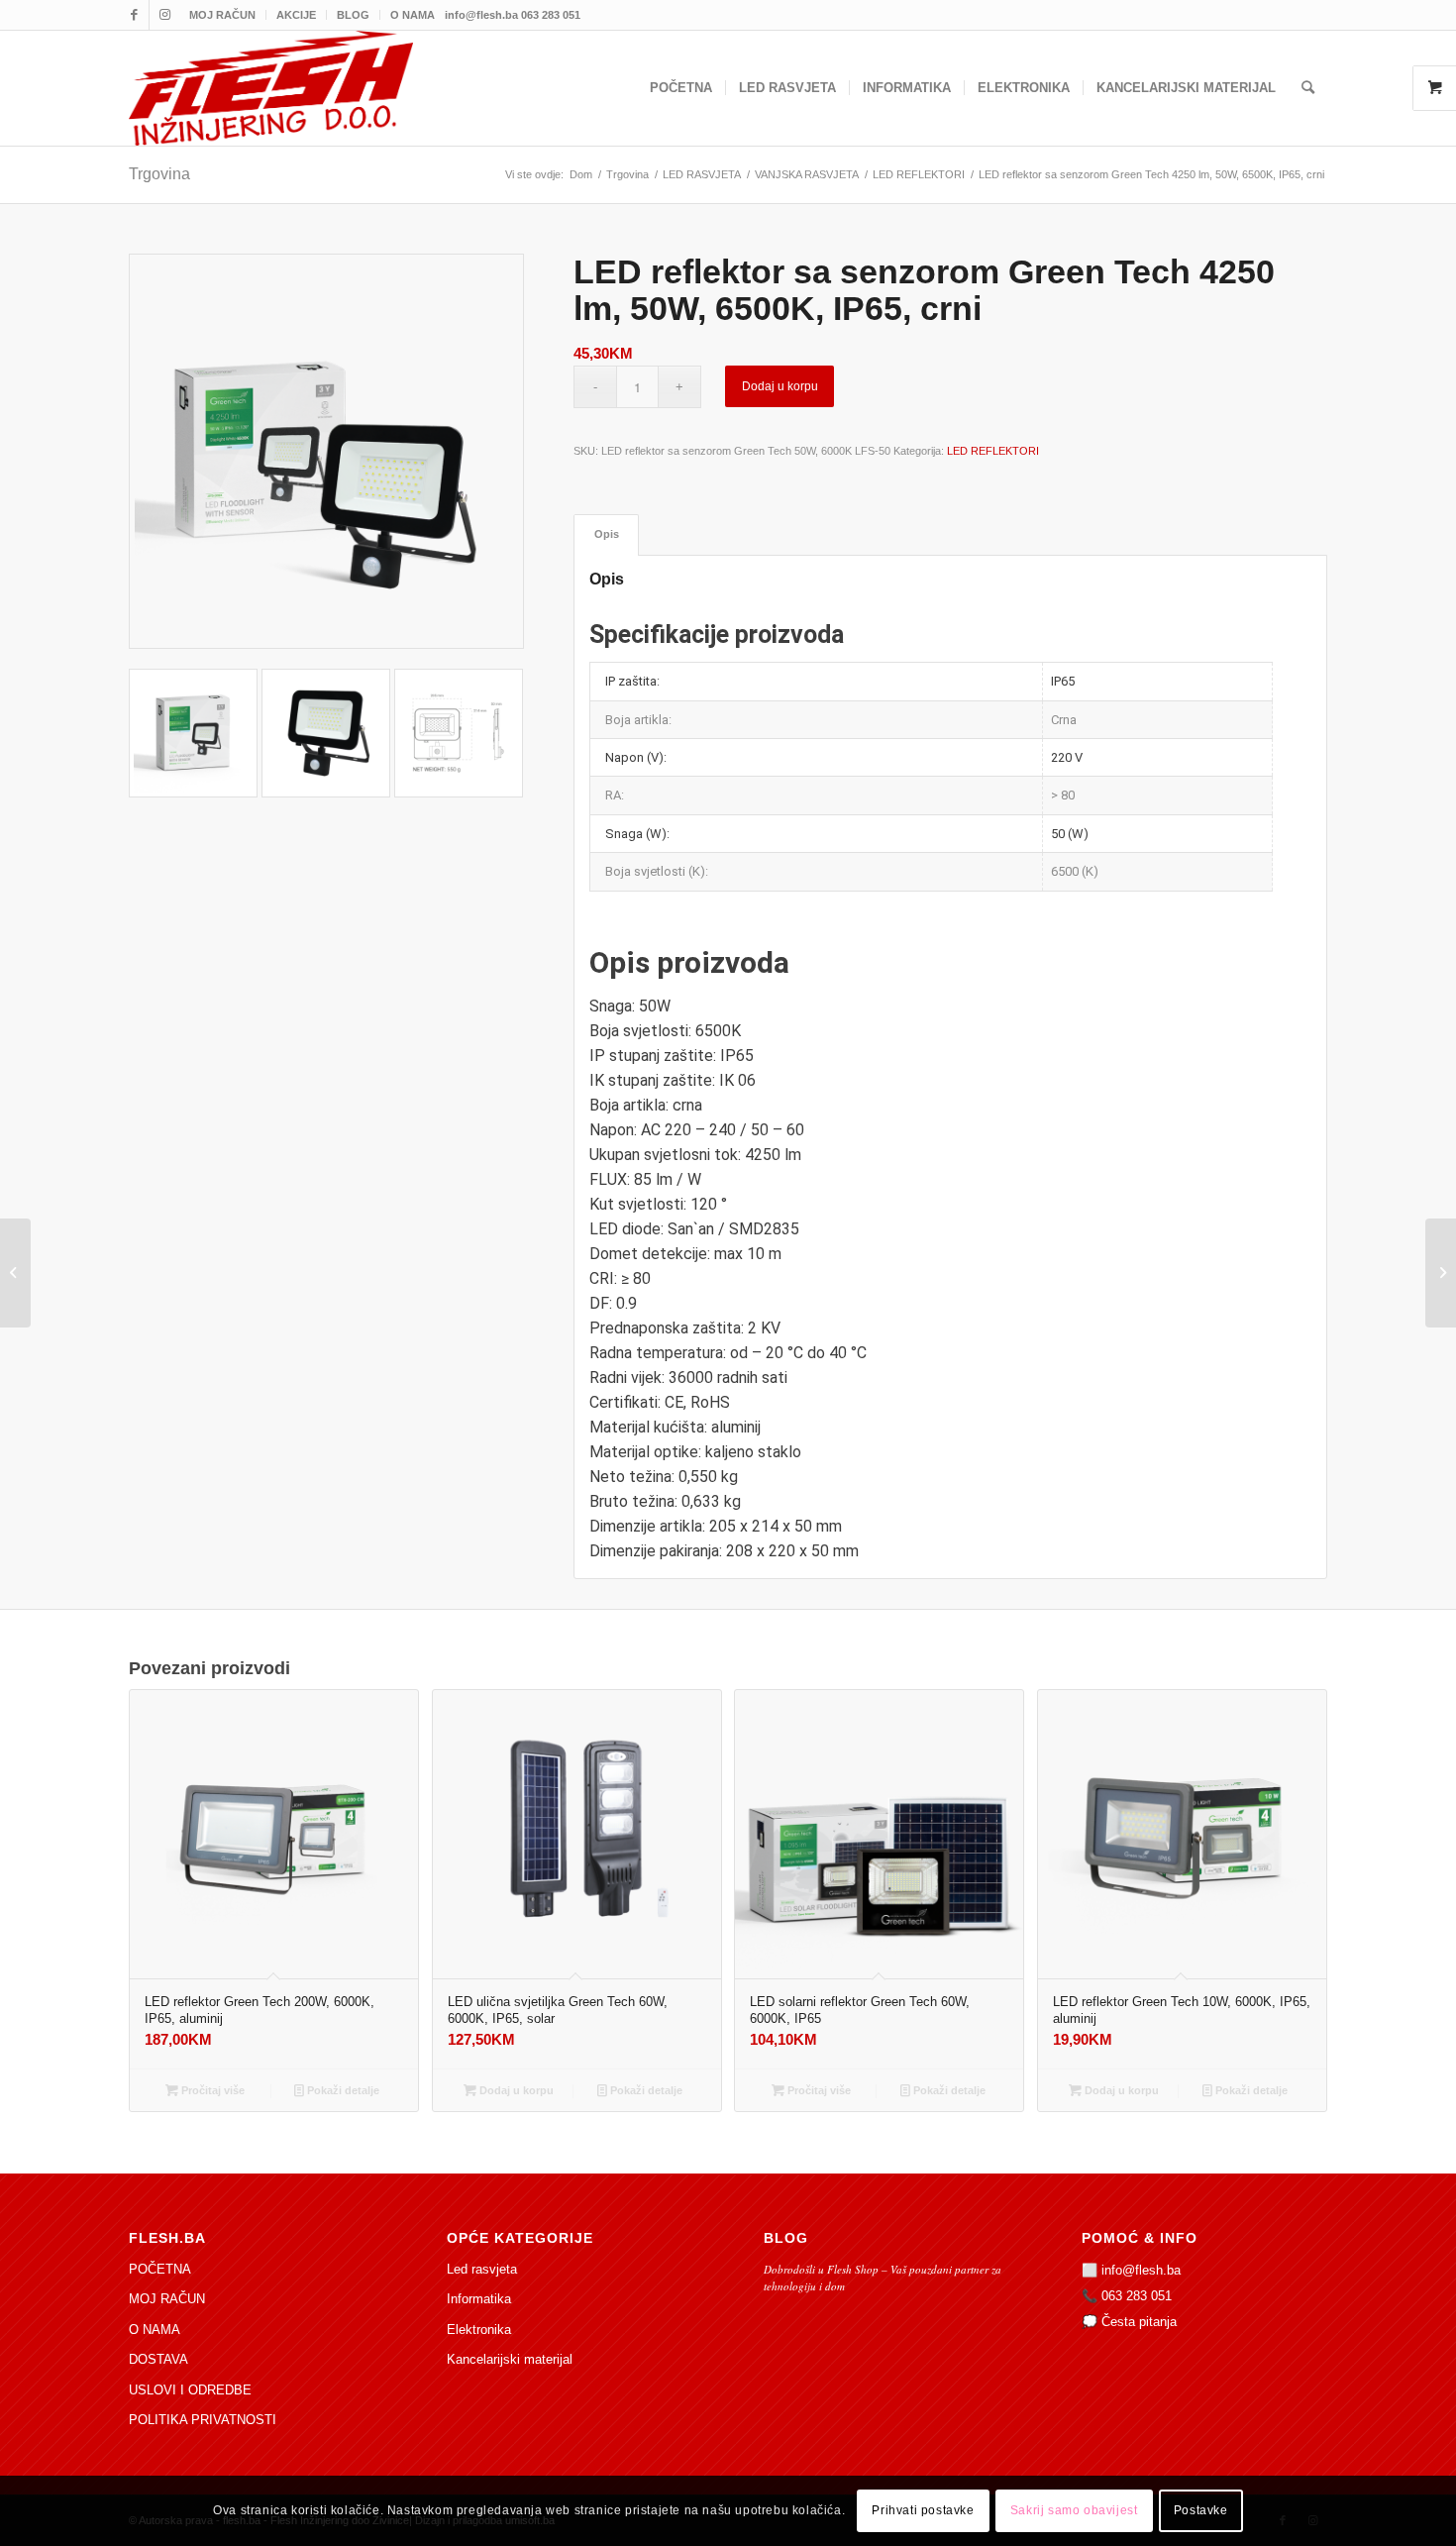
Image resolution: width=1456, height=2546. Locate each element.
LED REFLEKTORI (993, 451)
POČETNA (160, 2269)
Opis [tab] (607, 534)
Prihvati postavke (923, 2511)
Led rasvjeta (482, 2269)
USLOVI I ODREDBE (190, 2390)
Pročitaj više (211, 2090)
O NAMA (413, 15)
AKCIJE (296, 15)
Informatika (479, 2299)
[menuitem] (223, 15)
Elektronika (479, 2330)
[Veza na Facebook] (134, 15)
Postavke (1201, 2511)
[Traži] (1308, 88)
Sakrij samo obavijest (1074, 2511)
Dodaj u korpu (780, 386)
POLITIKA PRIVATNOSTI (203, 2420)
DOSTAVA (158, 2359)
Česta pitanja (1139, 2322)
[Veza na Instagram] (164, 15)
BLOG (353, 15)
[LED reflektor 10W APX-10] (1441, 1273)
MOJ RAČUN (222, 15)
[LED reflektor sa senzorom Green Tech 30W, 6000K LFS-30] (15, 1273)
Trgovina (159, 174)
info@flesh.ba (1141, 2270)
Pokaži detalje (342, 2090)
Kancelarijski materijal (510, 2359)
